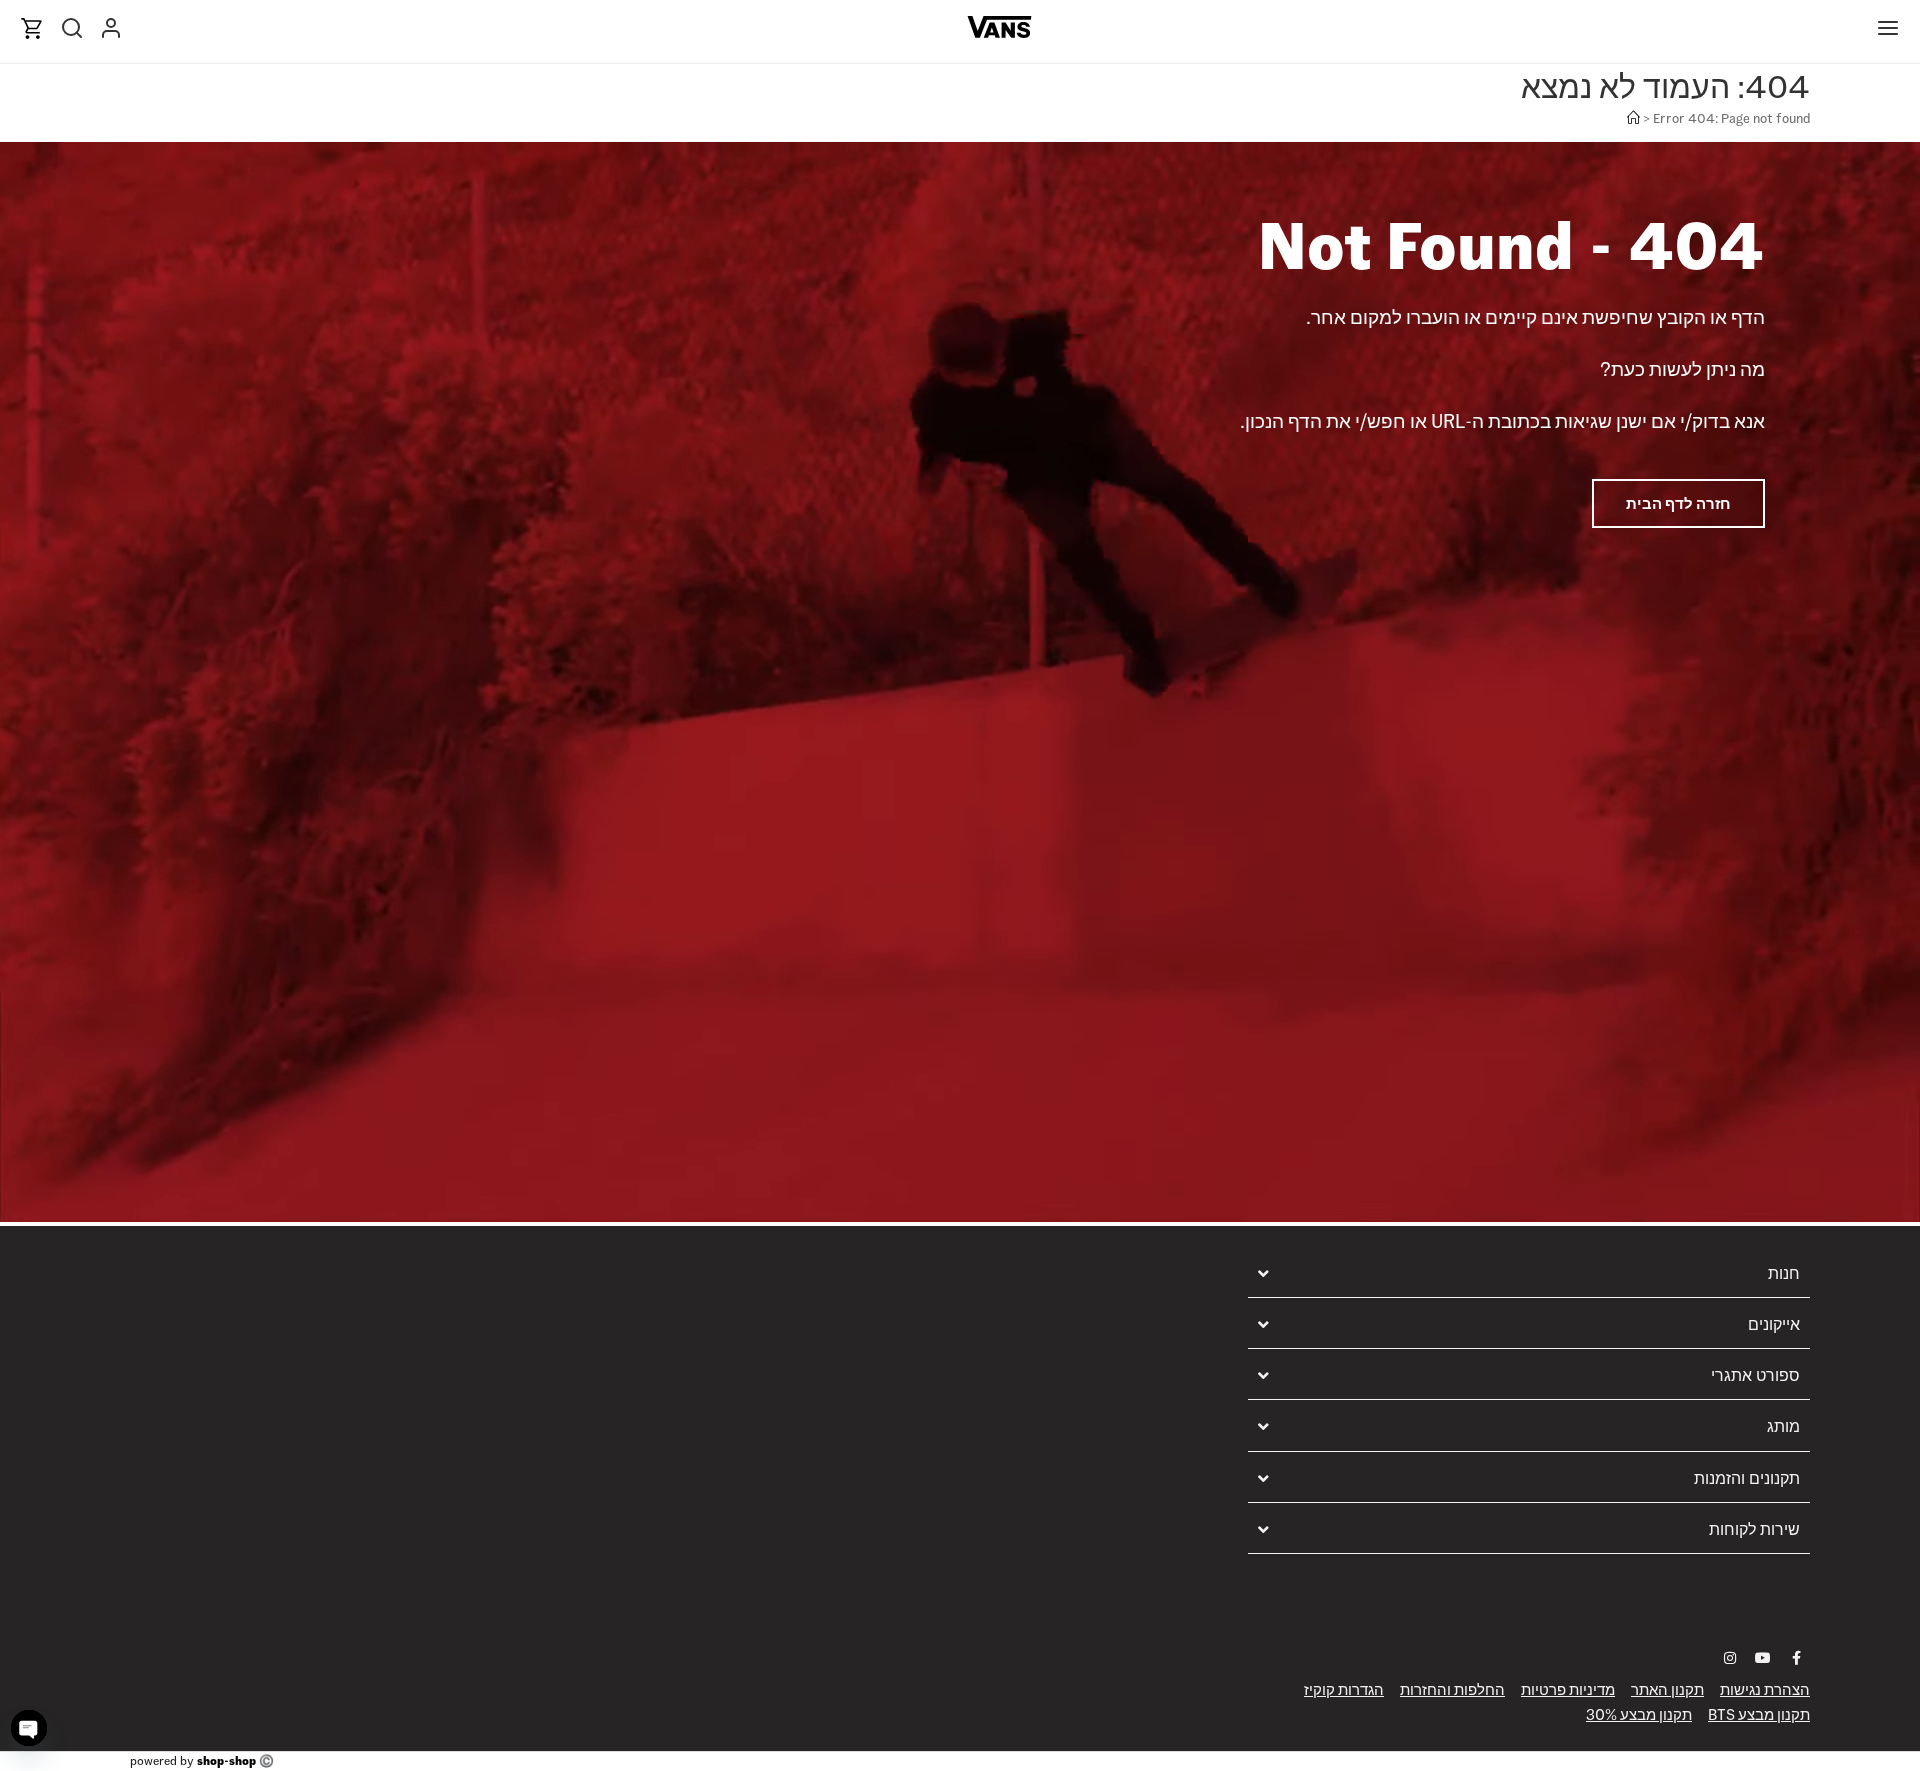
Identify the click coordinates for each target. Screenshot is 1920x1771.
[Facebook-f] (1796, 1658)
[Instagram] (1730, 1658)
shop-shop (226, 1760)
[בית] (1633, 118)
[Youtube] (1763, 1658)
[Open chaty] (29, 1728)
